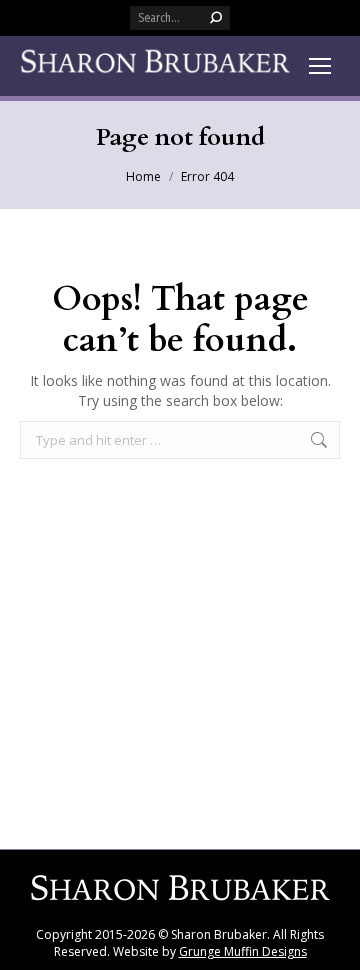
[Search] (216, 18)
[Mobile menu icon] (320, 66)
